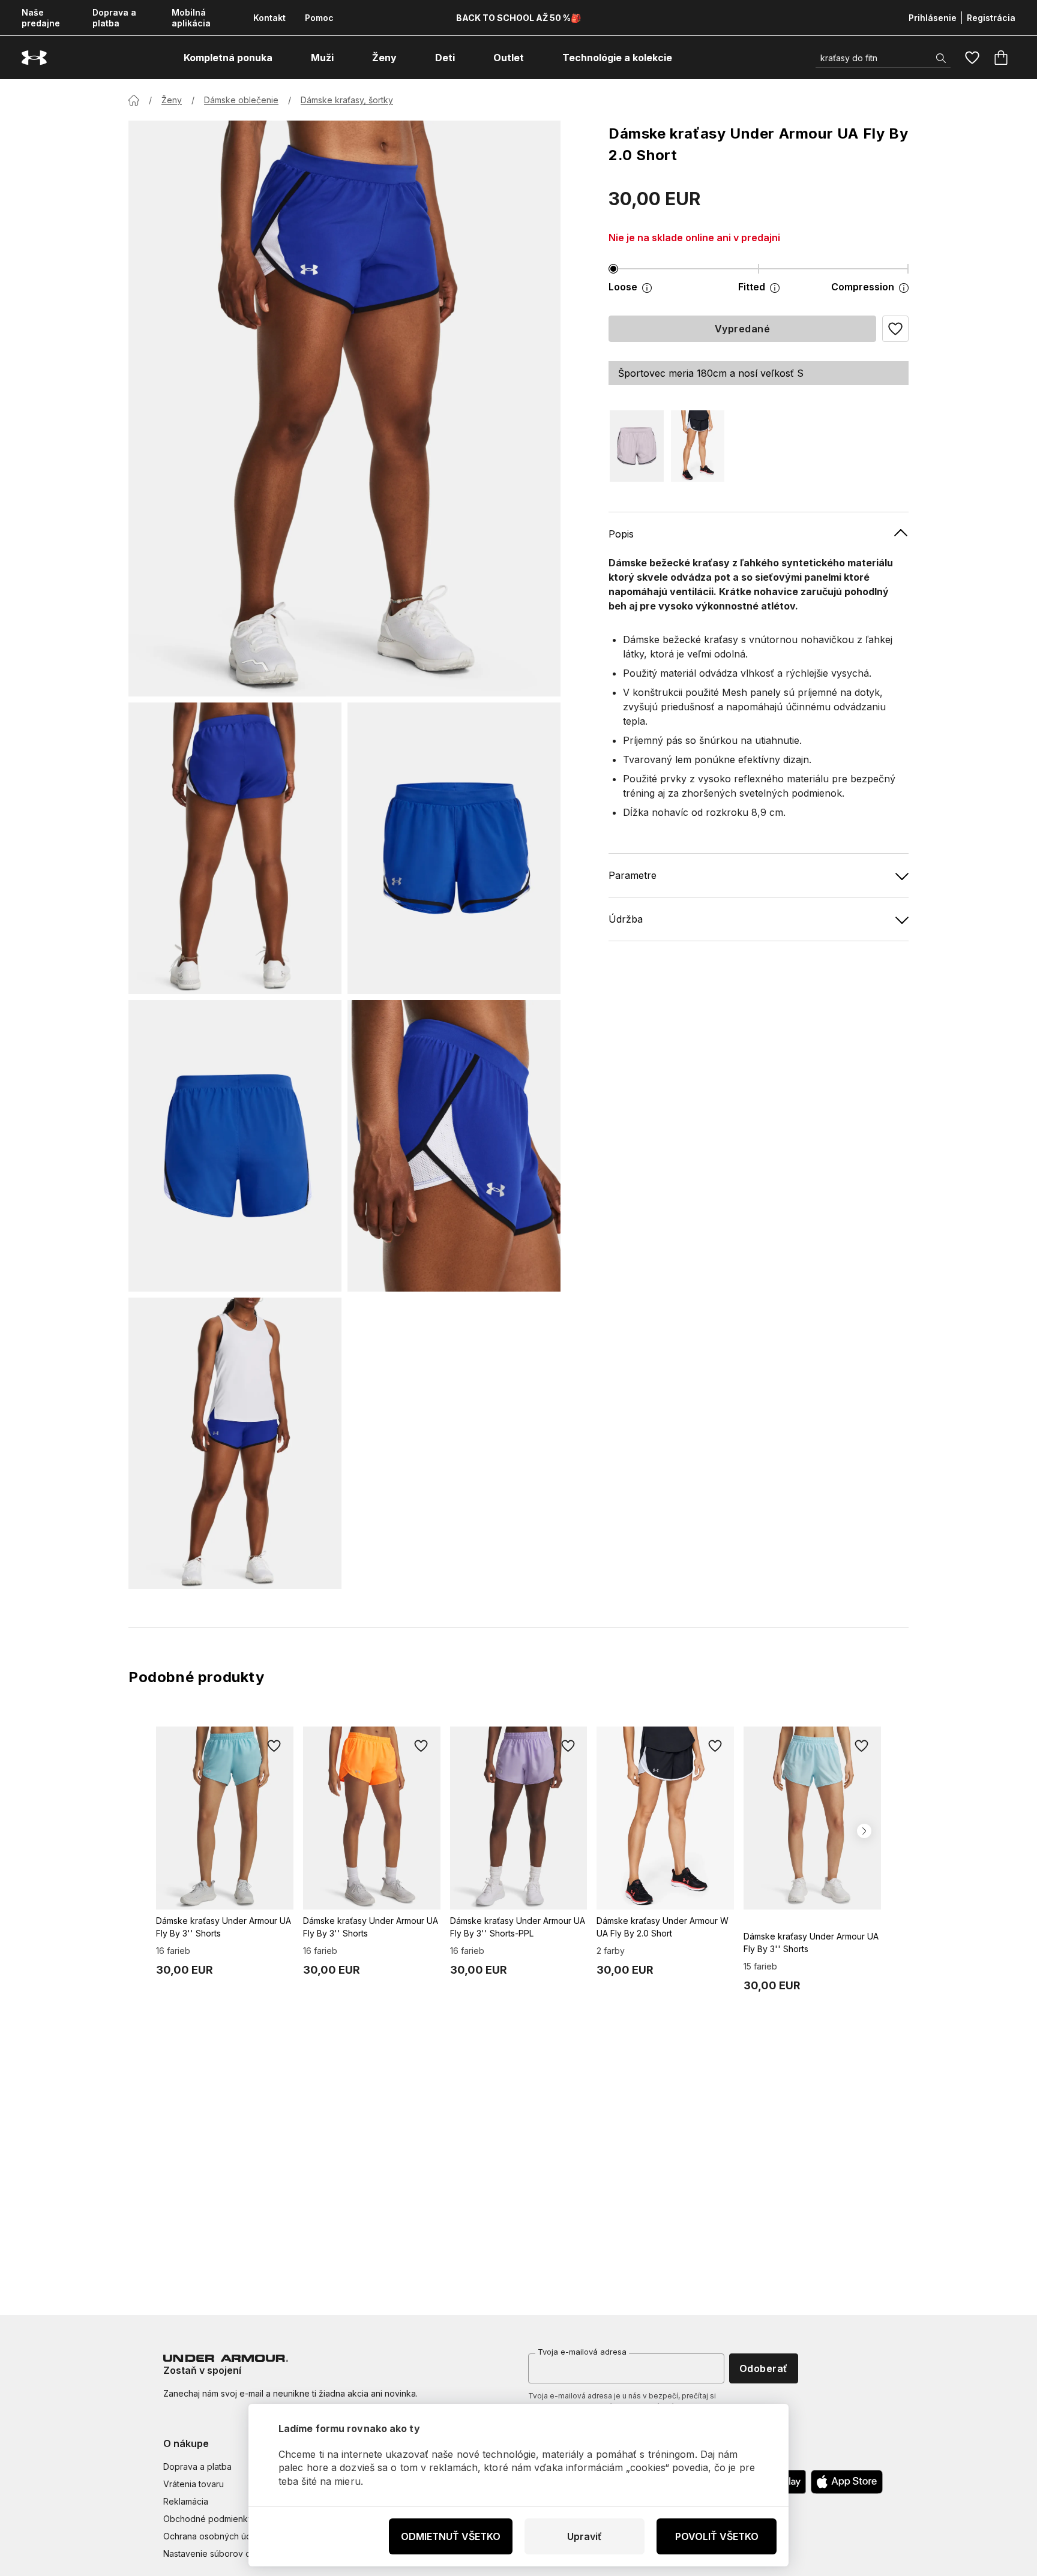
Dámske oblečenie (241, 100)
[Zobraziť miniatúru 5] (235, 1443)
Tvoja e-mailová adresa (582, 2352)
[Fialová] (637, 446)
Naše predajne (41, 18)
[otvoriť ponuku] (283, 58)
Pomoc (319, 18)
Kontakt (269, 18)
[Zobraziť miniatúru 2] (454, 848)
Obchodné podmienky (208, 2519)
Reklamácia (186, 2501)
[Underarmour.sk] (34, 58)
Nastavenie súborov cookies (220, 2554)
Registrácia (991, 18)
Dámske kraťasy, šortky (347, 100)
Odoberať (764, 2368)
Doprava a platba (114, 18)
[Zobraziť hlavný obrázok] (344, 409)
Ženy (172, 100)
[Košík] (1001, 58)
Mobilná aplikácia (191, 18)
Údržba (626, 919)
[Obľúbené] (972, 58)
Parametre (633, 875)
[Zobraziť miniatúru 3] (235, 1146)
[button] (895, 329)
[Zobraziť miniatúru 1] (235, 848)
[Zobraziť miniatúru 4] (454, 1146)
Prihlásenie (933, 18)
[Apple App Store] (847, 2482)
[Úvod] (134, 100)
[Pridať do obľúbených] (274, 1746)
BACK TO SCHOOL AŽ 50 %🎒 (518, 18)
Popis (621, 534)
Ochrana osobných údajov (216, 2536)
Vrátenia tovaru (194, 2484)
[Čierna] (698, 446)
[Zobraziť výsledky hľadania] (941, 58)
